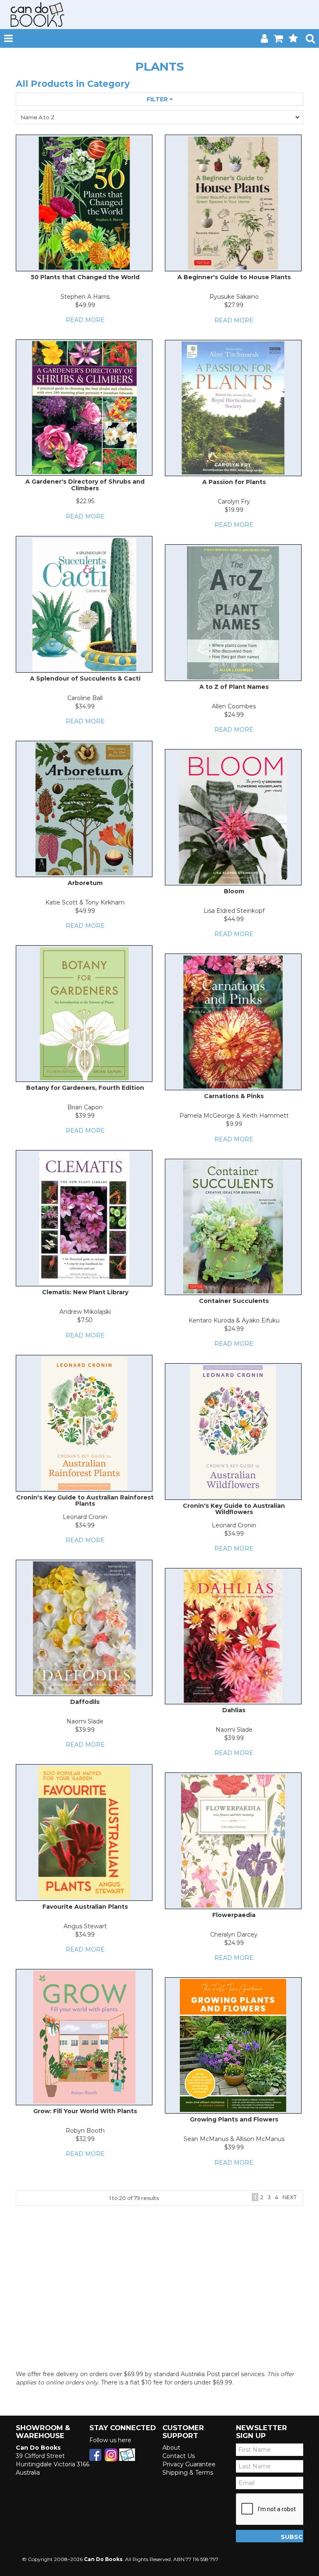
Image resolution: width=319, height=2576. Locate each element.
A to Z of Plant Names (234, 687)
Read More (85, 320)
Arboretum (85, 883)
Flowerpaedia (234, 1915)
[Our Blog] (127, 2454)
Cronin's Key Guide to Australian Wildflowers (234, 1509)
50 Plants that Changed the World (85, 277)
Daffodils (85, 1702)
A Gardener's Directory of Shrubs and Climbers (85, 485)
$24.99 (234, 715)
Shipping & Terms (188, 2473)
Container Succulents (234, 1301)
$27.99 (234, 305)
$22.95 (85, 501)
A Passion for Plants (234, 482)
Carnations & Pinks (234, 1096)
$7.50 (85, 1320)
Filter (158, 99)
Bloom (234, 891)
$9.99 (234, 1124)
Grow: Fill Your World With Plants (85, 2111)
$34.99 (85, 706)
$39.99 (85, 1116)
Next (290, 2197)
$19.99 (234, 510)
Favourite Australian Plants (85, 1907)
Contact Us (179, 2456)
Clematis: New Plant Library (85, 1292)
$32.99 (85, 2139)
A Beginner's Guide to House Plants (234, 277)
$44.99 (234, 919)
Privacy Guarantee (189, 2464)
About (171, 2448)
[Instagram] (111, 2454)
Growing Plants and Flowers (234, 2119)
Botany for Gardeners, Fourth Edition (85, 1088)
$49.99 (85, 305)
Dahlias (234, 1710)
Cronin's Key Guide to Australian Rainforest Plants (85, 1501)
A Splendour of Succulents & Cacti (85, 678)
